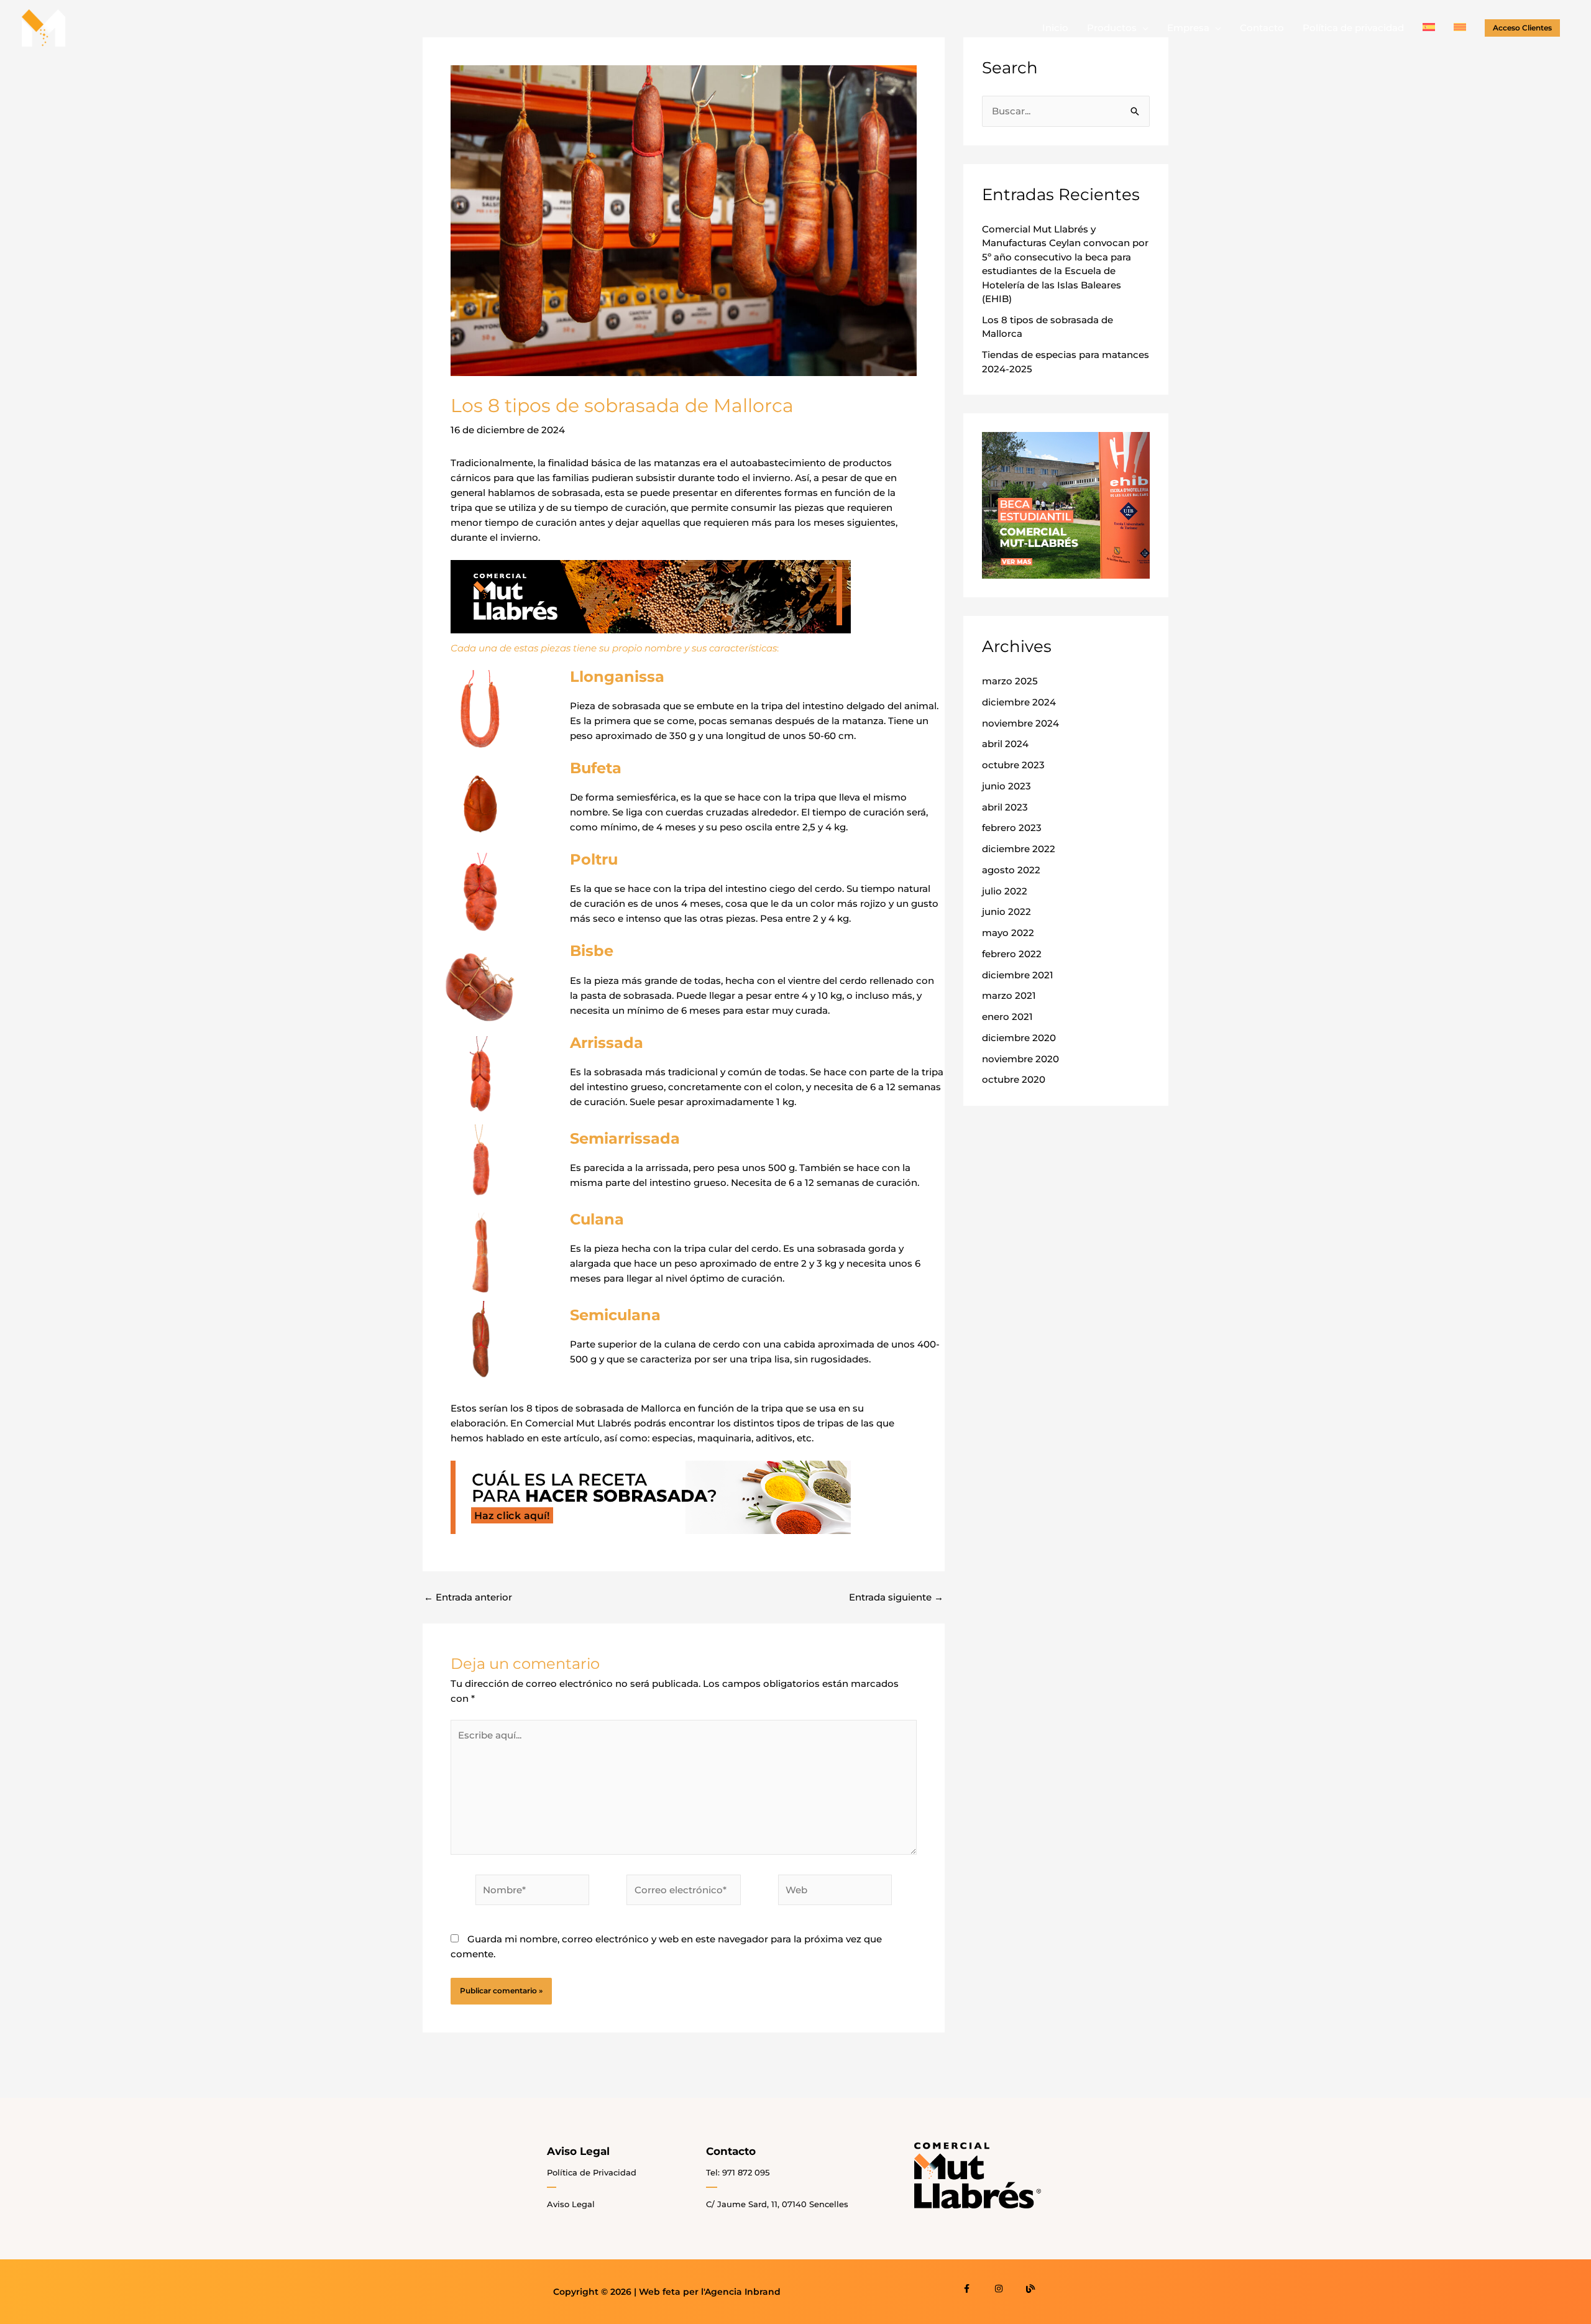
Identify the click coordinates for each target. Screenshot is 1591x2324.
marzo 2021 (1009, 995)
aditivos (774, 1438)
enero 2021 (1007, 1017)
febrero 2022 (1012, 954)
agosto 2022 (1011, 870)
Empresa (1188, 28)
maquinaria (724, 1438)
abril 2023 (1005, 807)
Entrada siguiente (896, 1597)
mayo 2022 (1008, 933)
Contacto (1262, 28)
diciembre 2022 (1019, 849)
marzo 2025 (1010, 681)
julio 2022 (1005, 891)
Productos (1112, 28)
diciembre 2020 (1019, 1038)
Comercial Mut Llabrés (578, 1423)
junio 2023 (1006, 786)
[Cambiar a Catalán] (1460, 28)
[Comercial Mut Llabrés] (44, 27)
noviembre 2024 (1020, 723)
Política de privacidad (1353, 28)
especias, (673, 1438)
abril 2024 (1005, 744)
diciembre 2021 (1018, 975)
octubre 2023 (1013, 765)
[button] (1522, 28)
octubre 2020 (1014, 1079)
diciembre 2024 (1019, 702)
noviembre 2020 (1020, 1059)
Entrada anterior (468, 1597)
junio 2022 (1006, 912)
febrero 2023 (1012, 828)
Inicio (1055, 28)
